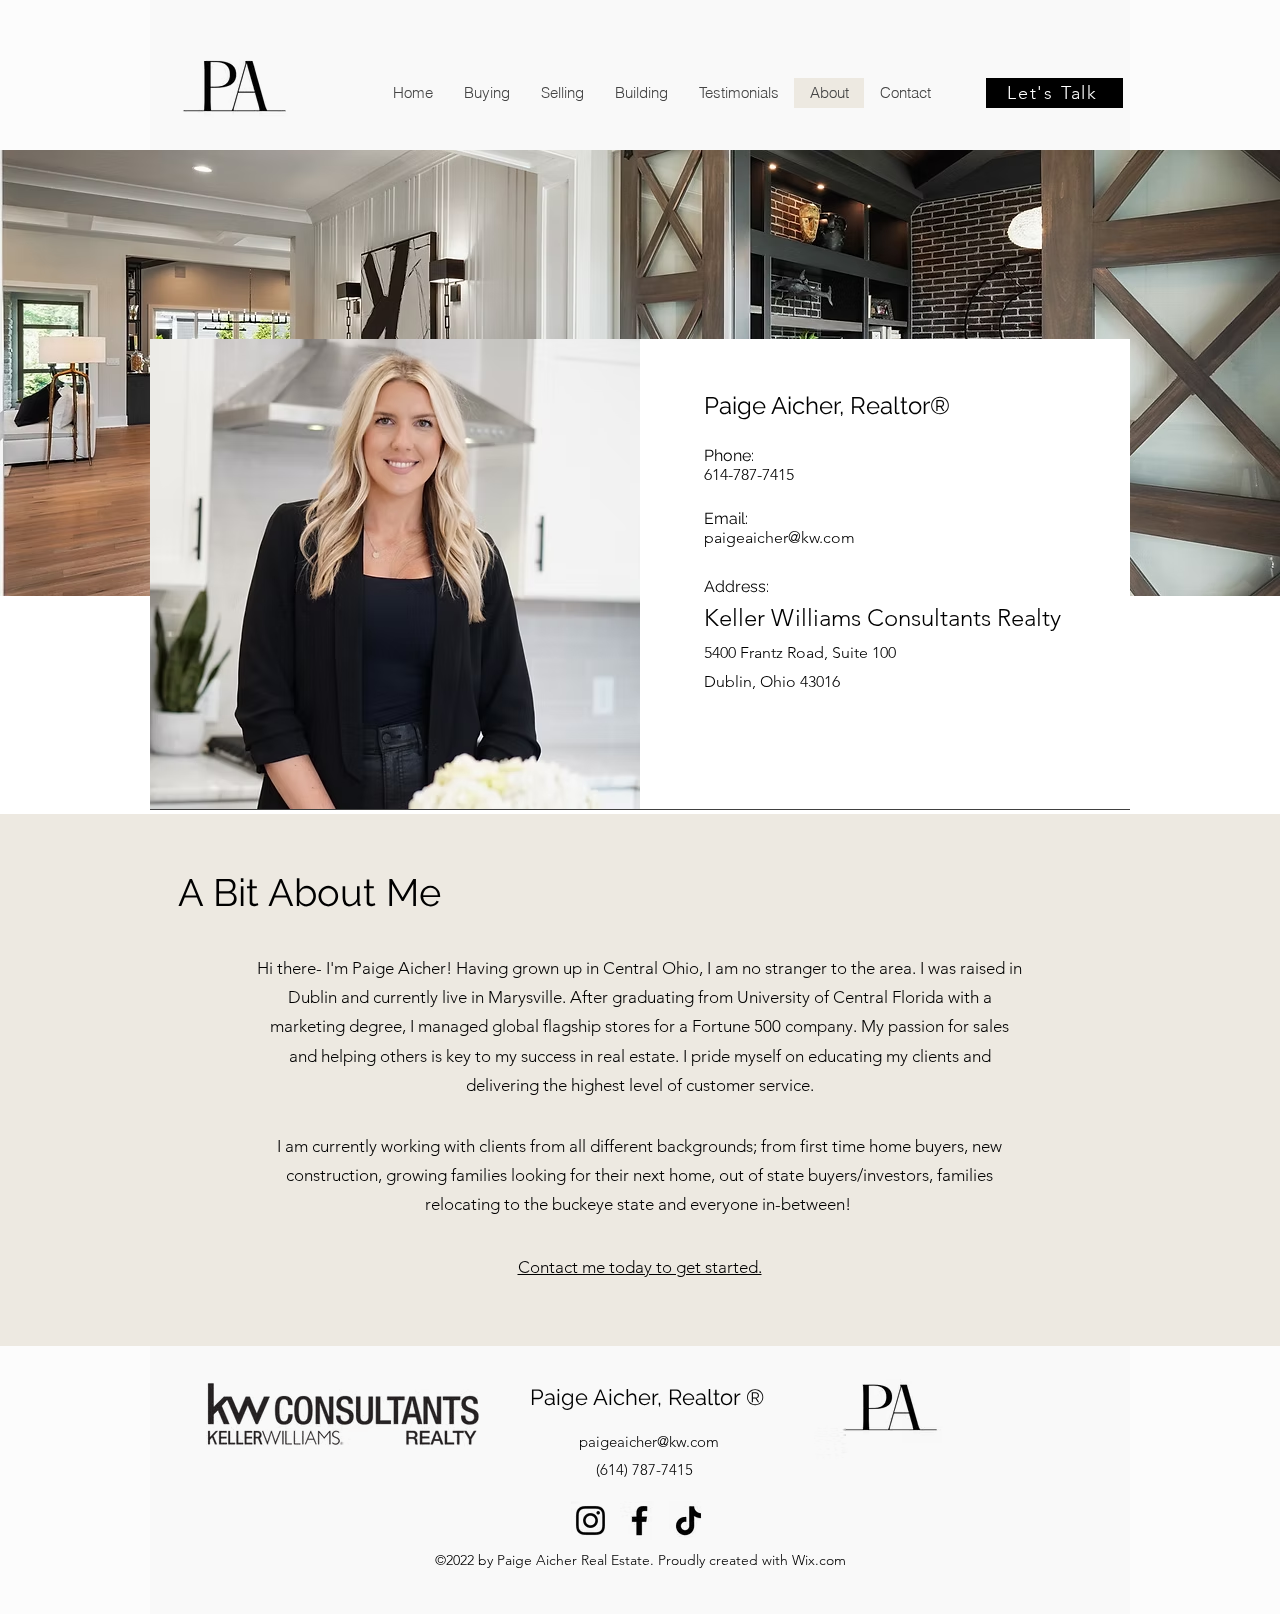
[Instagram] (590, 1520)
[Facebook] (639, 1520)
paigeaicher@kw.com (779, 537)
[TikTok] (688, 1520)
